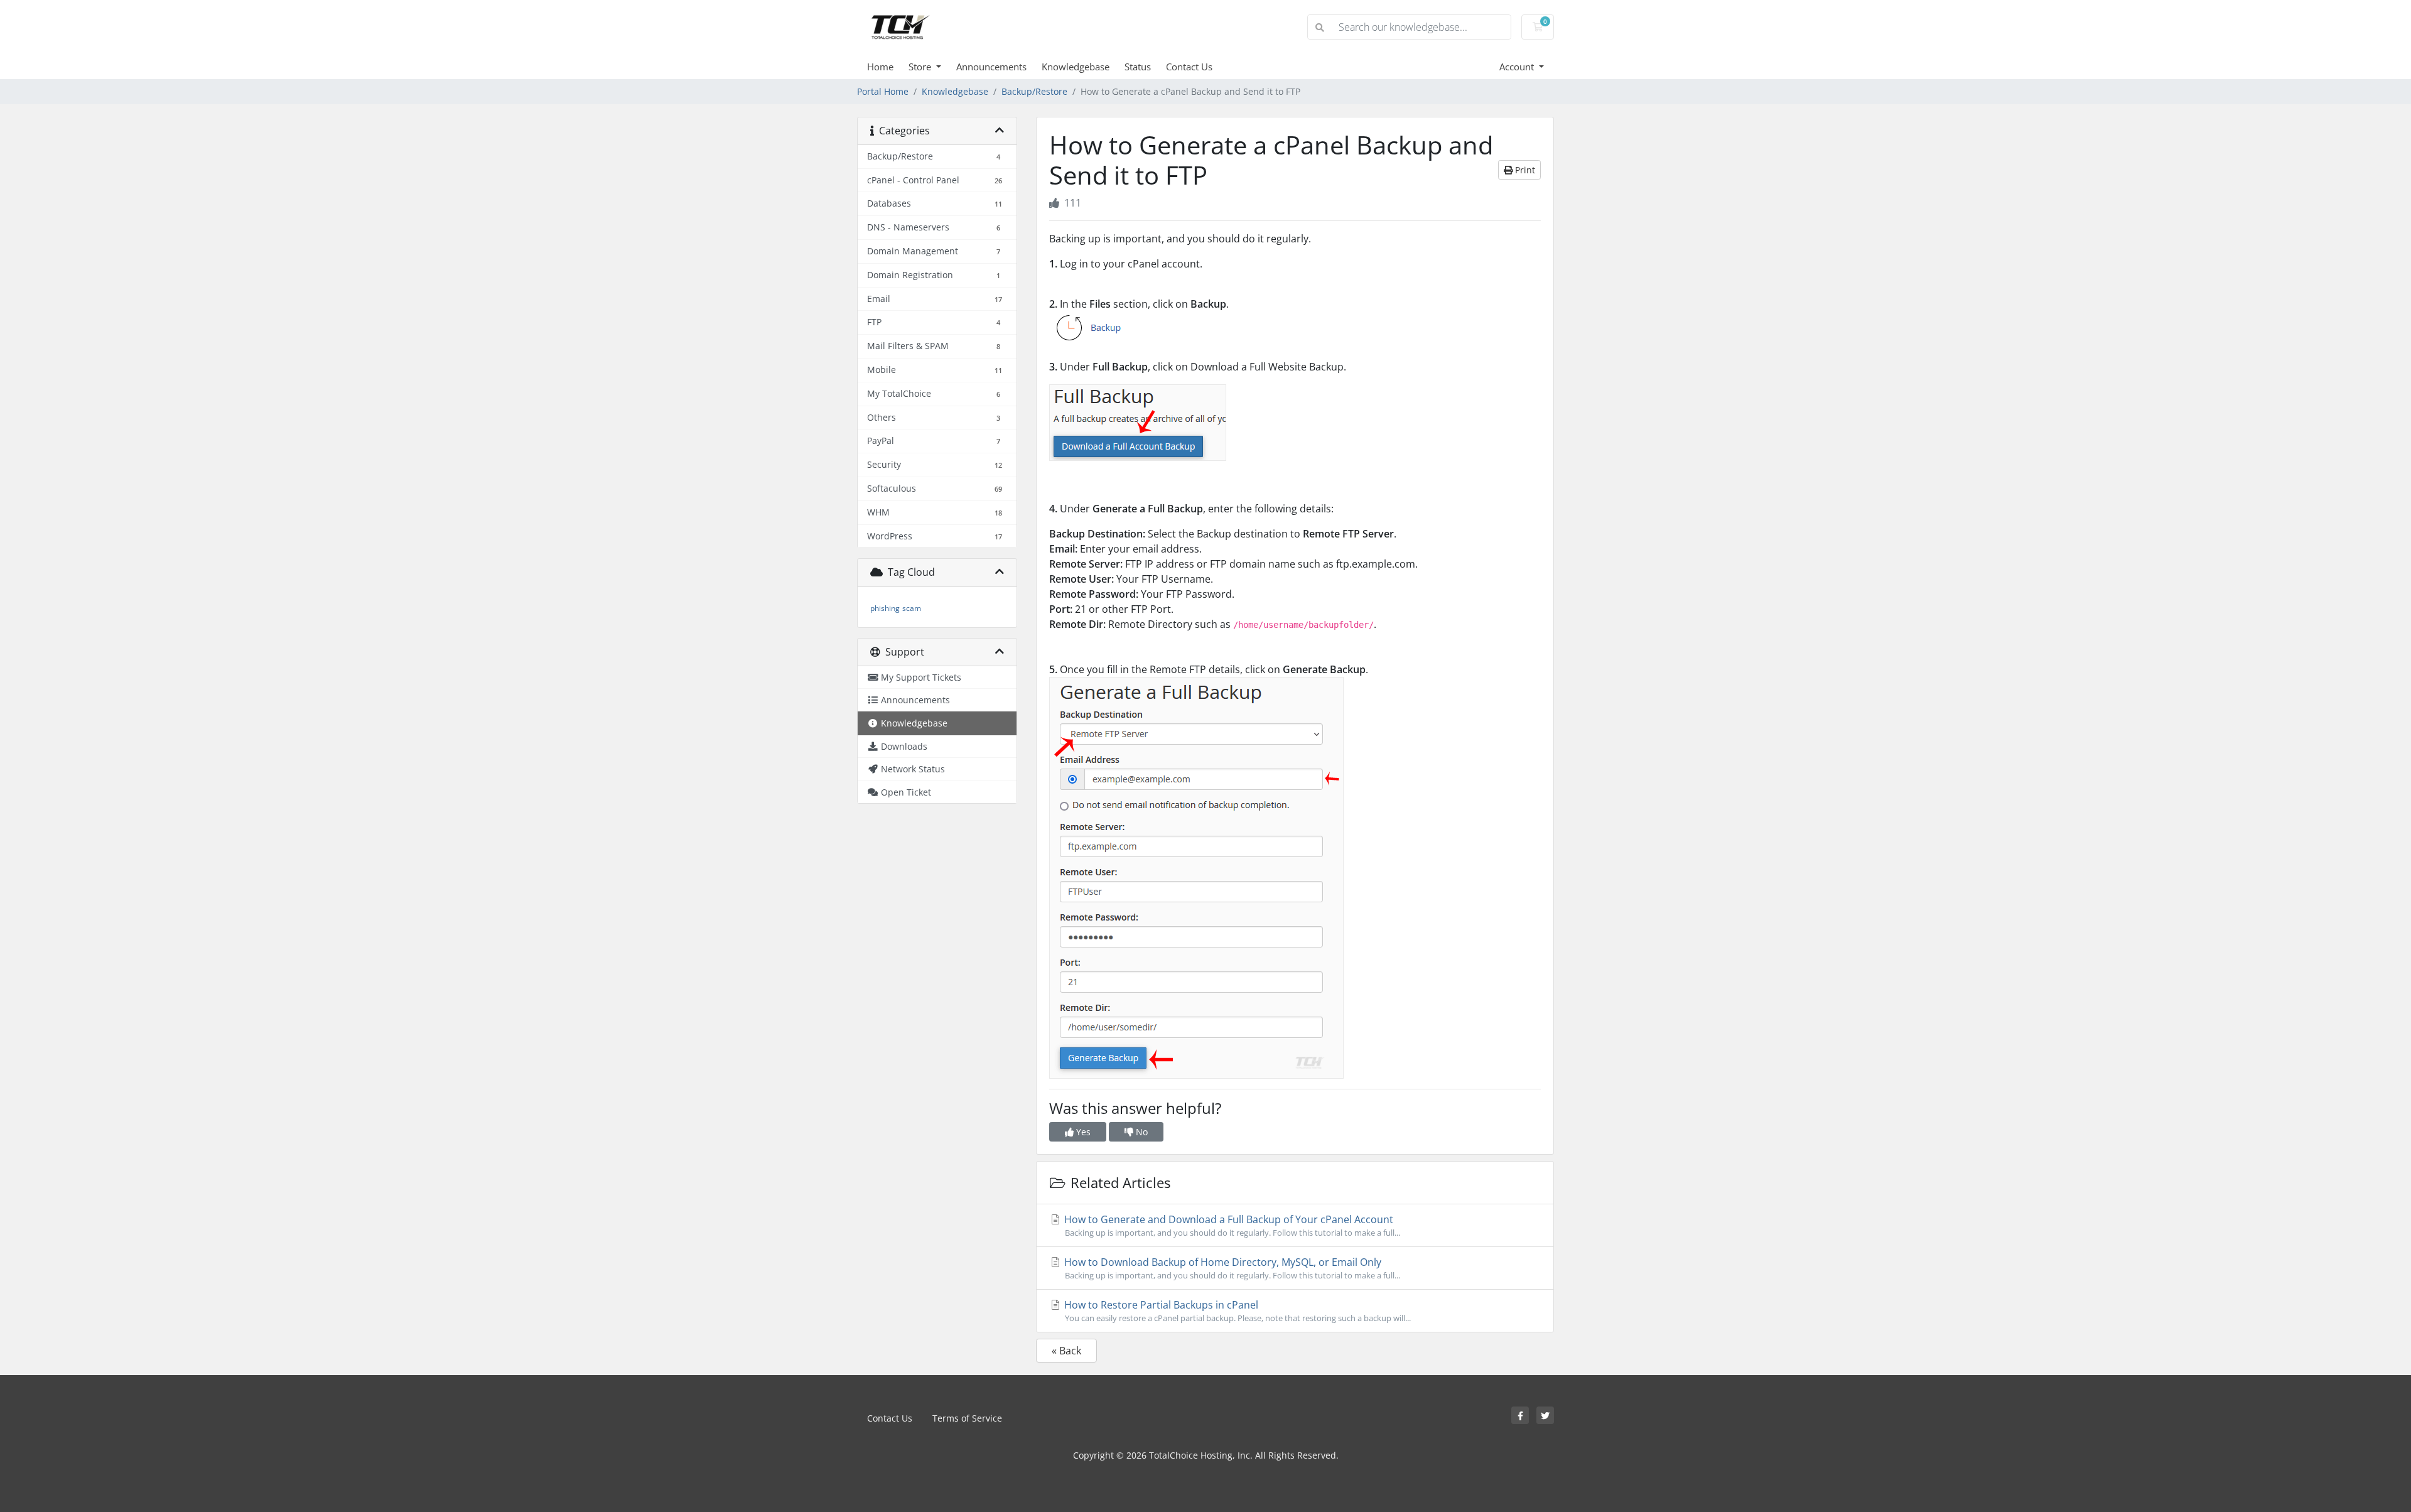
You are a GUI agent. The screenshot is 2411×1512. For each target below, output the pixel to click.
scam (912, 608)
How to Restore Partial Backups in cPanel (1236, 1311)
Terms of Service (967, 1418)
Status (1138, 67)
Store (921, 67)
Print (1524, 170)
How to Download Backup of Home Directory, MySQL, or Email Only (1231, 1268)
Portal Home (883, 91)
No (1141, 1132)
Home (880, 67)
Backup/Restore (1034, 91)
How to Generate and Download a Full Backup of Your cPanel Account (1231, 1225)
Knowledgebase (1076, 67)
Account (1518, 67)
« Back (1066, 1351)
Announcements (991, 67)
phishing (885, 608)
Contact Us (1189, 67)
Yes (1082, 1132)
